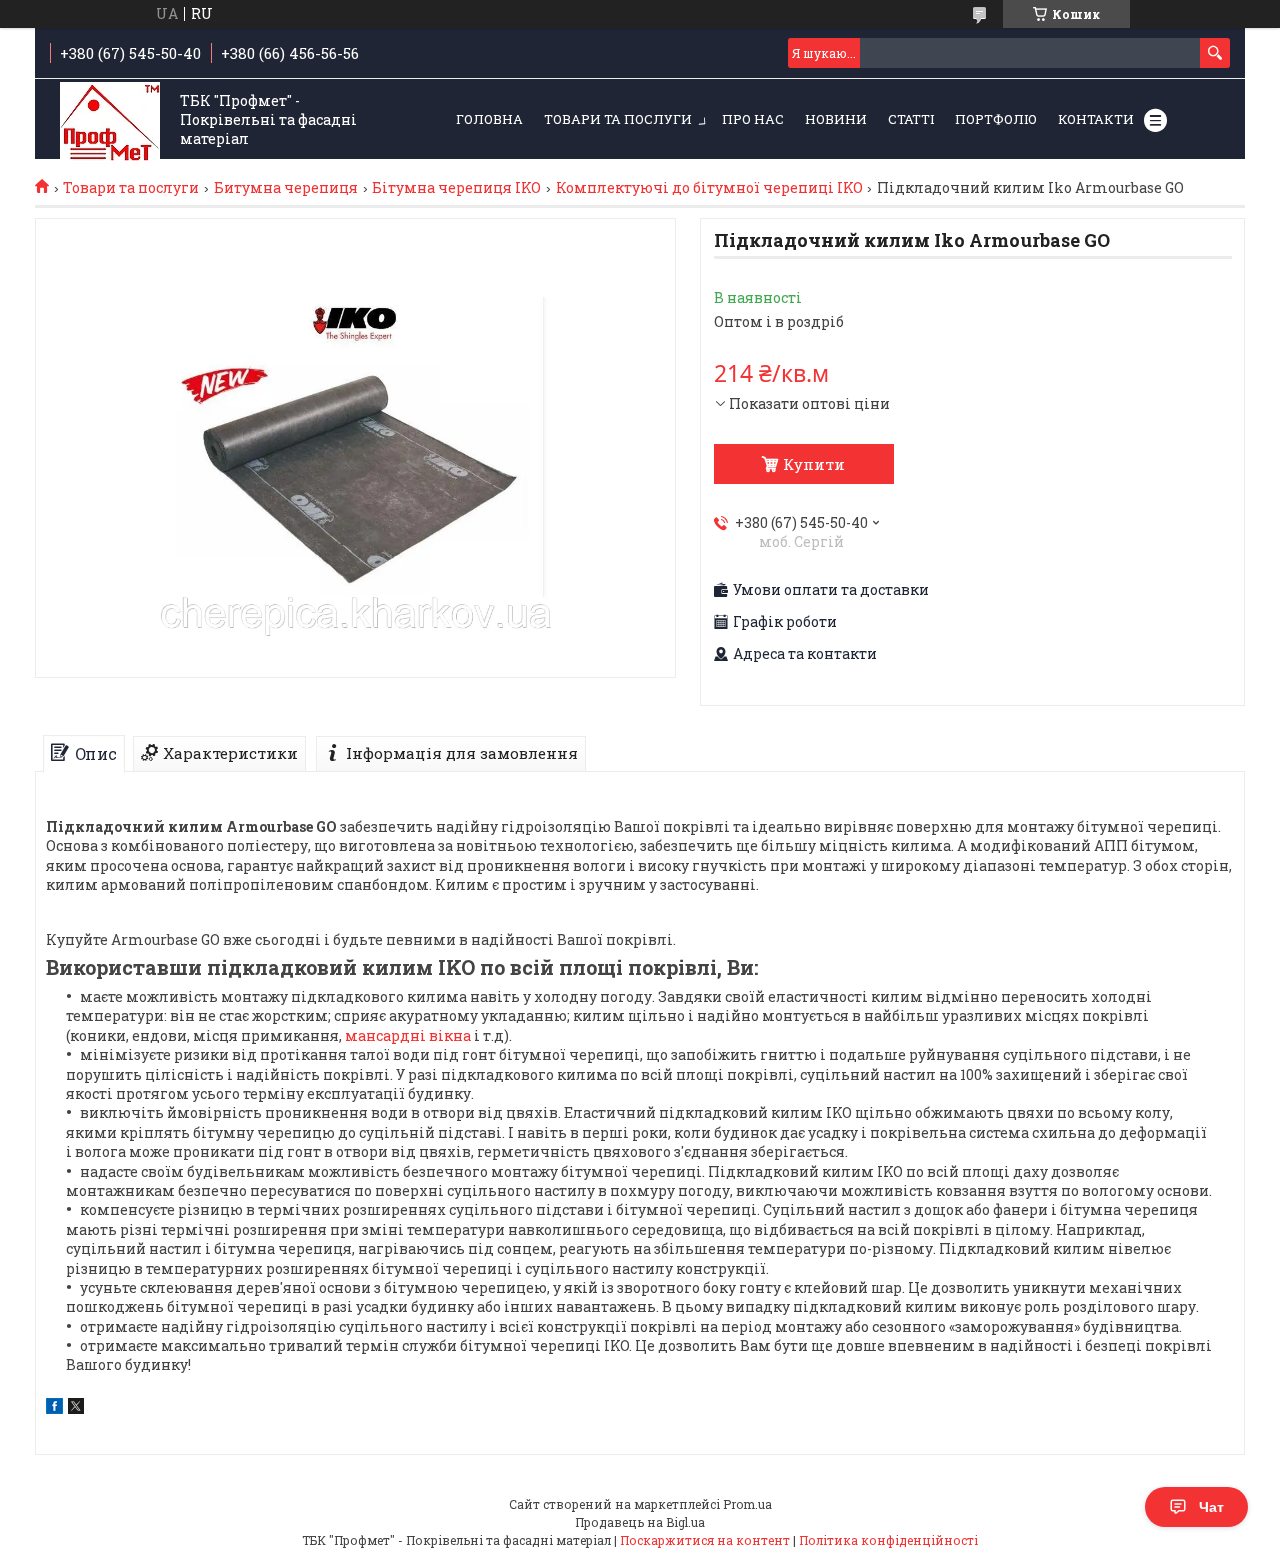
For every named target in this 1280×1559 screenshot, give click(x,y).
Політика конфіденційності (888, 1540)
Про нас (753, 119)
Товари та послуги (618, 119)
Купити (814, 464)
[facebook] (54, 1408)
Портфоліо (996, 119)
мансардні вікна (408, 1035)
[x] (76, 1408)
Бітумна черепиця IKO (456, 188)
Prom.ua (747, 1504)
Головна (489, 119)
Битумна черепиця (286, 188)
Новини (836, 119)
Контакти (1096, 119)
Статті (911, 119)
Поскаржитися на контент (705, 1540)
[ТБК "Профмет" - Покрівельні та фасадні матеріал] (110, 120)
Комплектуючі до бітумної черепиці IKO (709, 188)
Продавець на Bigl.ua (640, 1522)
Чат (1211, 1507)
